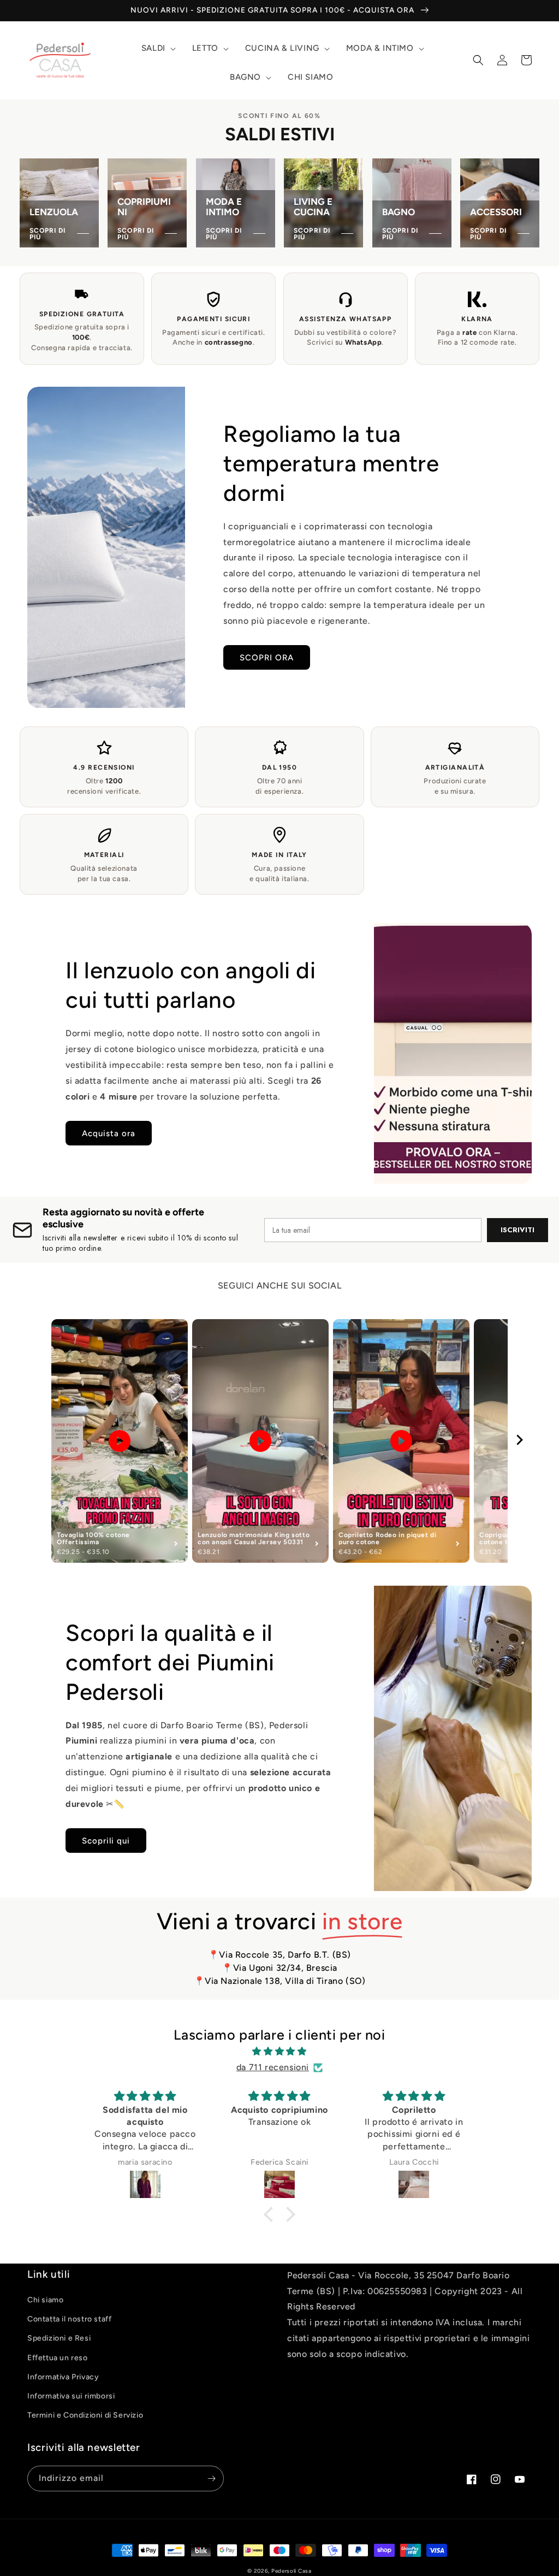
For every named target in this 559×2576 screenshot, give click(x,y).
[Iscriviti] (211, 2478)
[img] (279, 2052)
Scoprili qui (106, 1841)
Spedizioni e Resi (59, 2338)
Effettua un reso (58, 2358)
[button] (157, 49)
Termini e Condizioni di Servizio (85, 2415)
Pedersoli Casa (292, 2571)
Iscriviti (518, 1230)
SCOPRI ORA (267, 658)
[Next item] (520, 1441)
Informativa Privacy (63, 2377)
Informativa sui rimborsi (71, 2396)
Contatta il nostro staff (69, 2319)
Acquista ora (109, 1133)
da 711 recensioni (273, 2067)
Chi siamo (45, 2300)
